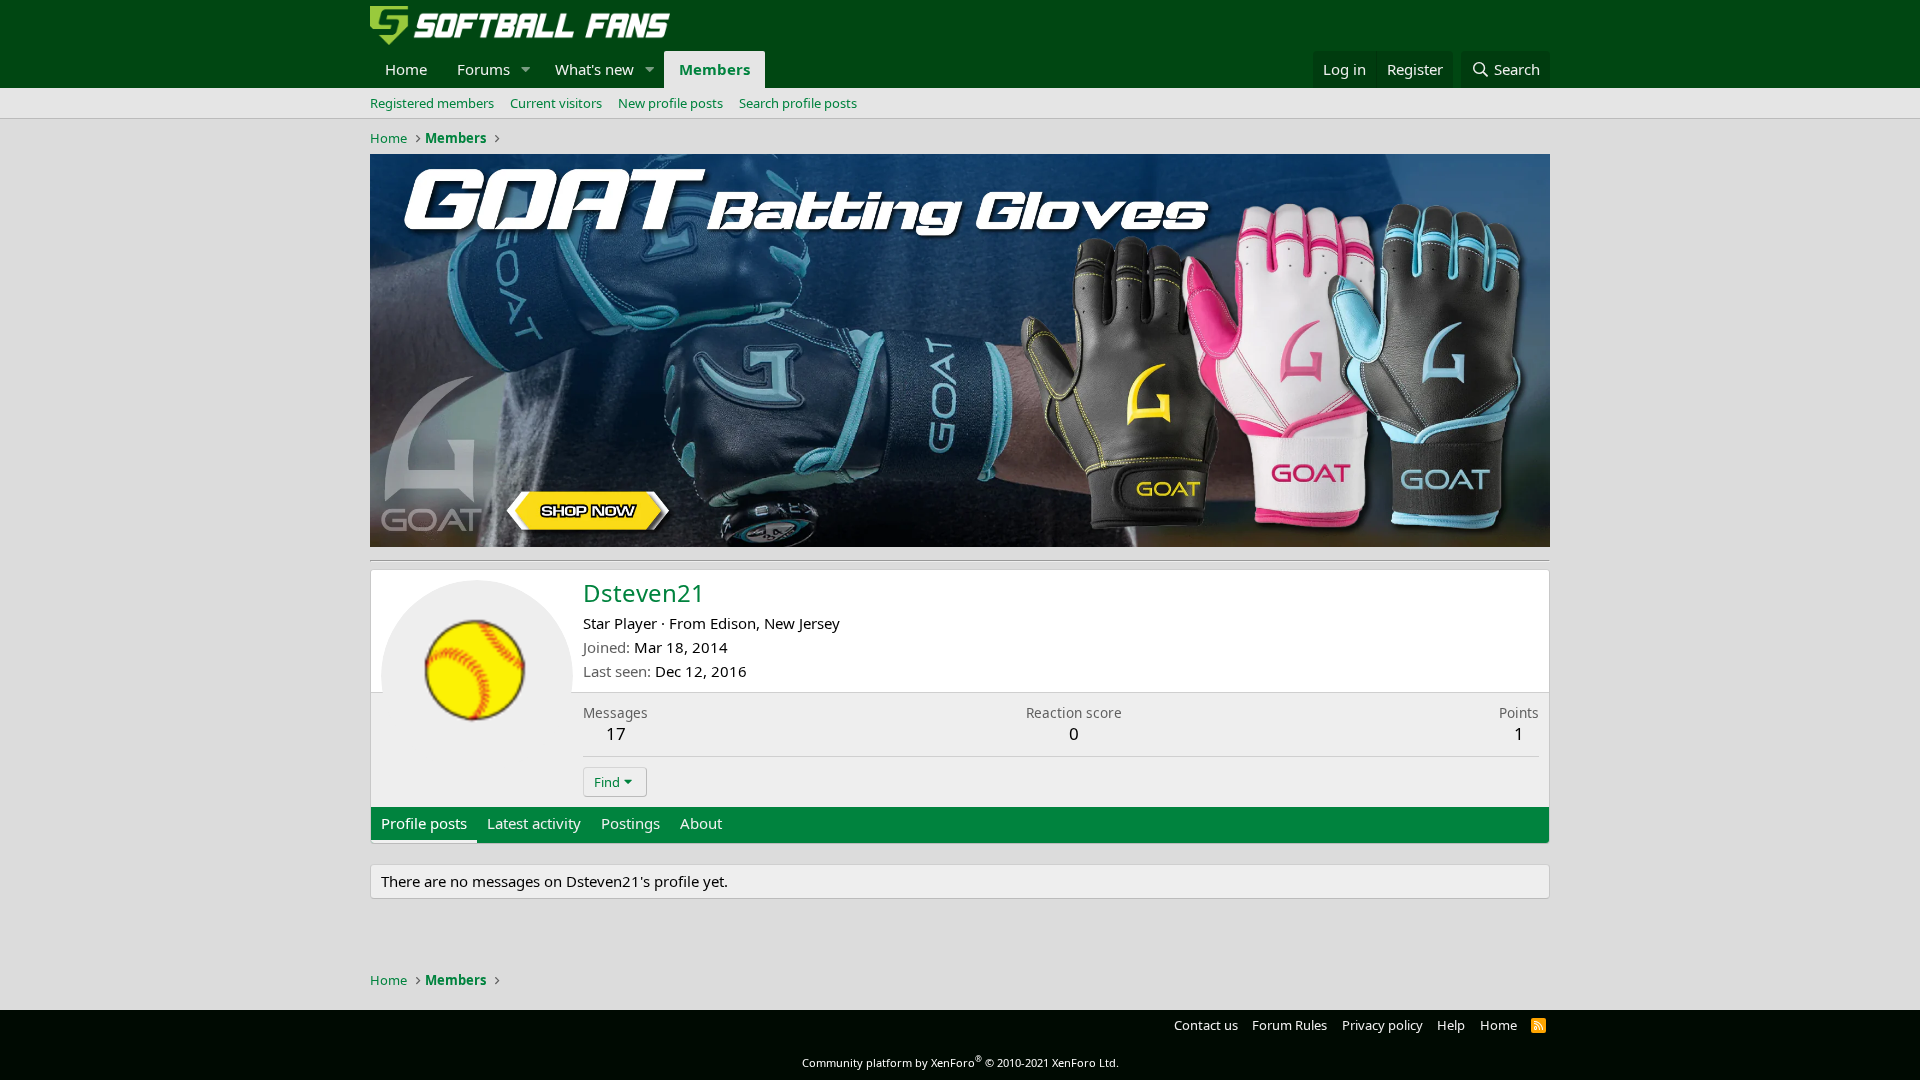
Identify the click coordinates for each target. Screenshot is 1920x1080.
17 (616, 733)
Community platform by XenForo (960, 1062)
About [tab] (701, 823)
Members (714, 69)
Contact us (1206, 1025)
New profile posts (670, 103)
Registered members (432, 103)
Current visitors (556, 103)
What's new (594, 69)
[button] (526, 69)
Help (1451, 1025)
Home (406, 69)
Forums (483, 69)
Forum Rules (1289, 1025)
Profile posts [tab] (424, 823)
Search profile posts (798, 103)
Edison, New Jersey (775, 623)
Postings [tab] (630, 823)
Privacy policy (1382, 1025)
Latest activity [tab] (534, 823)
